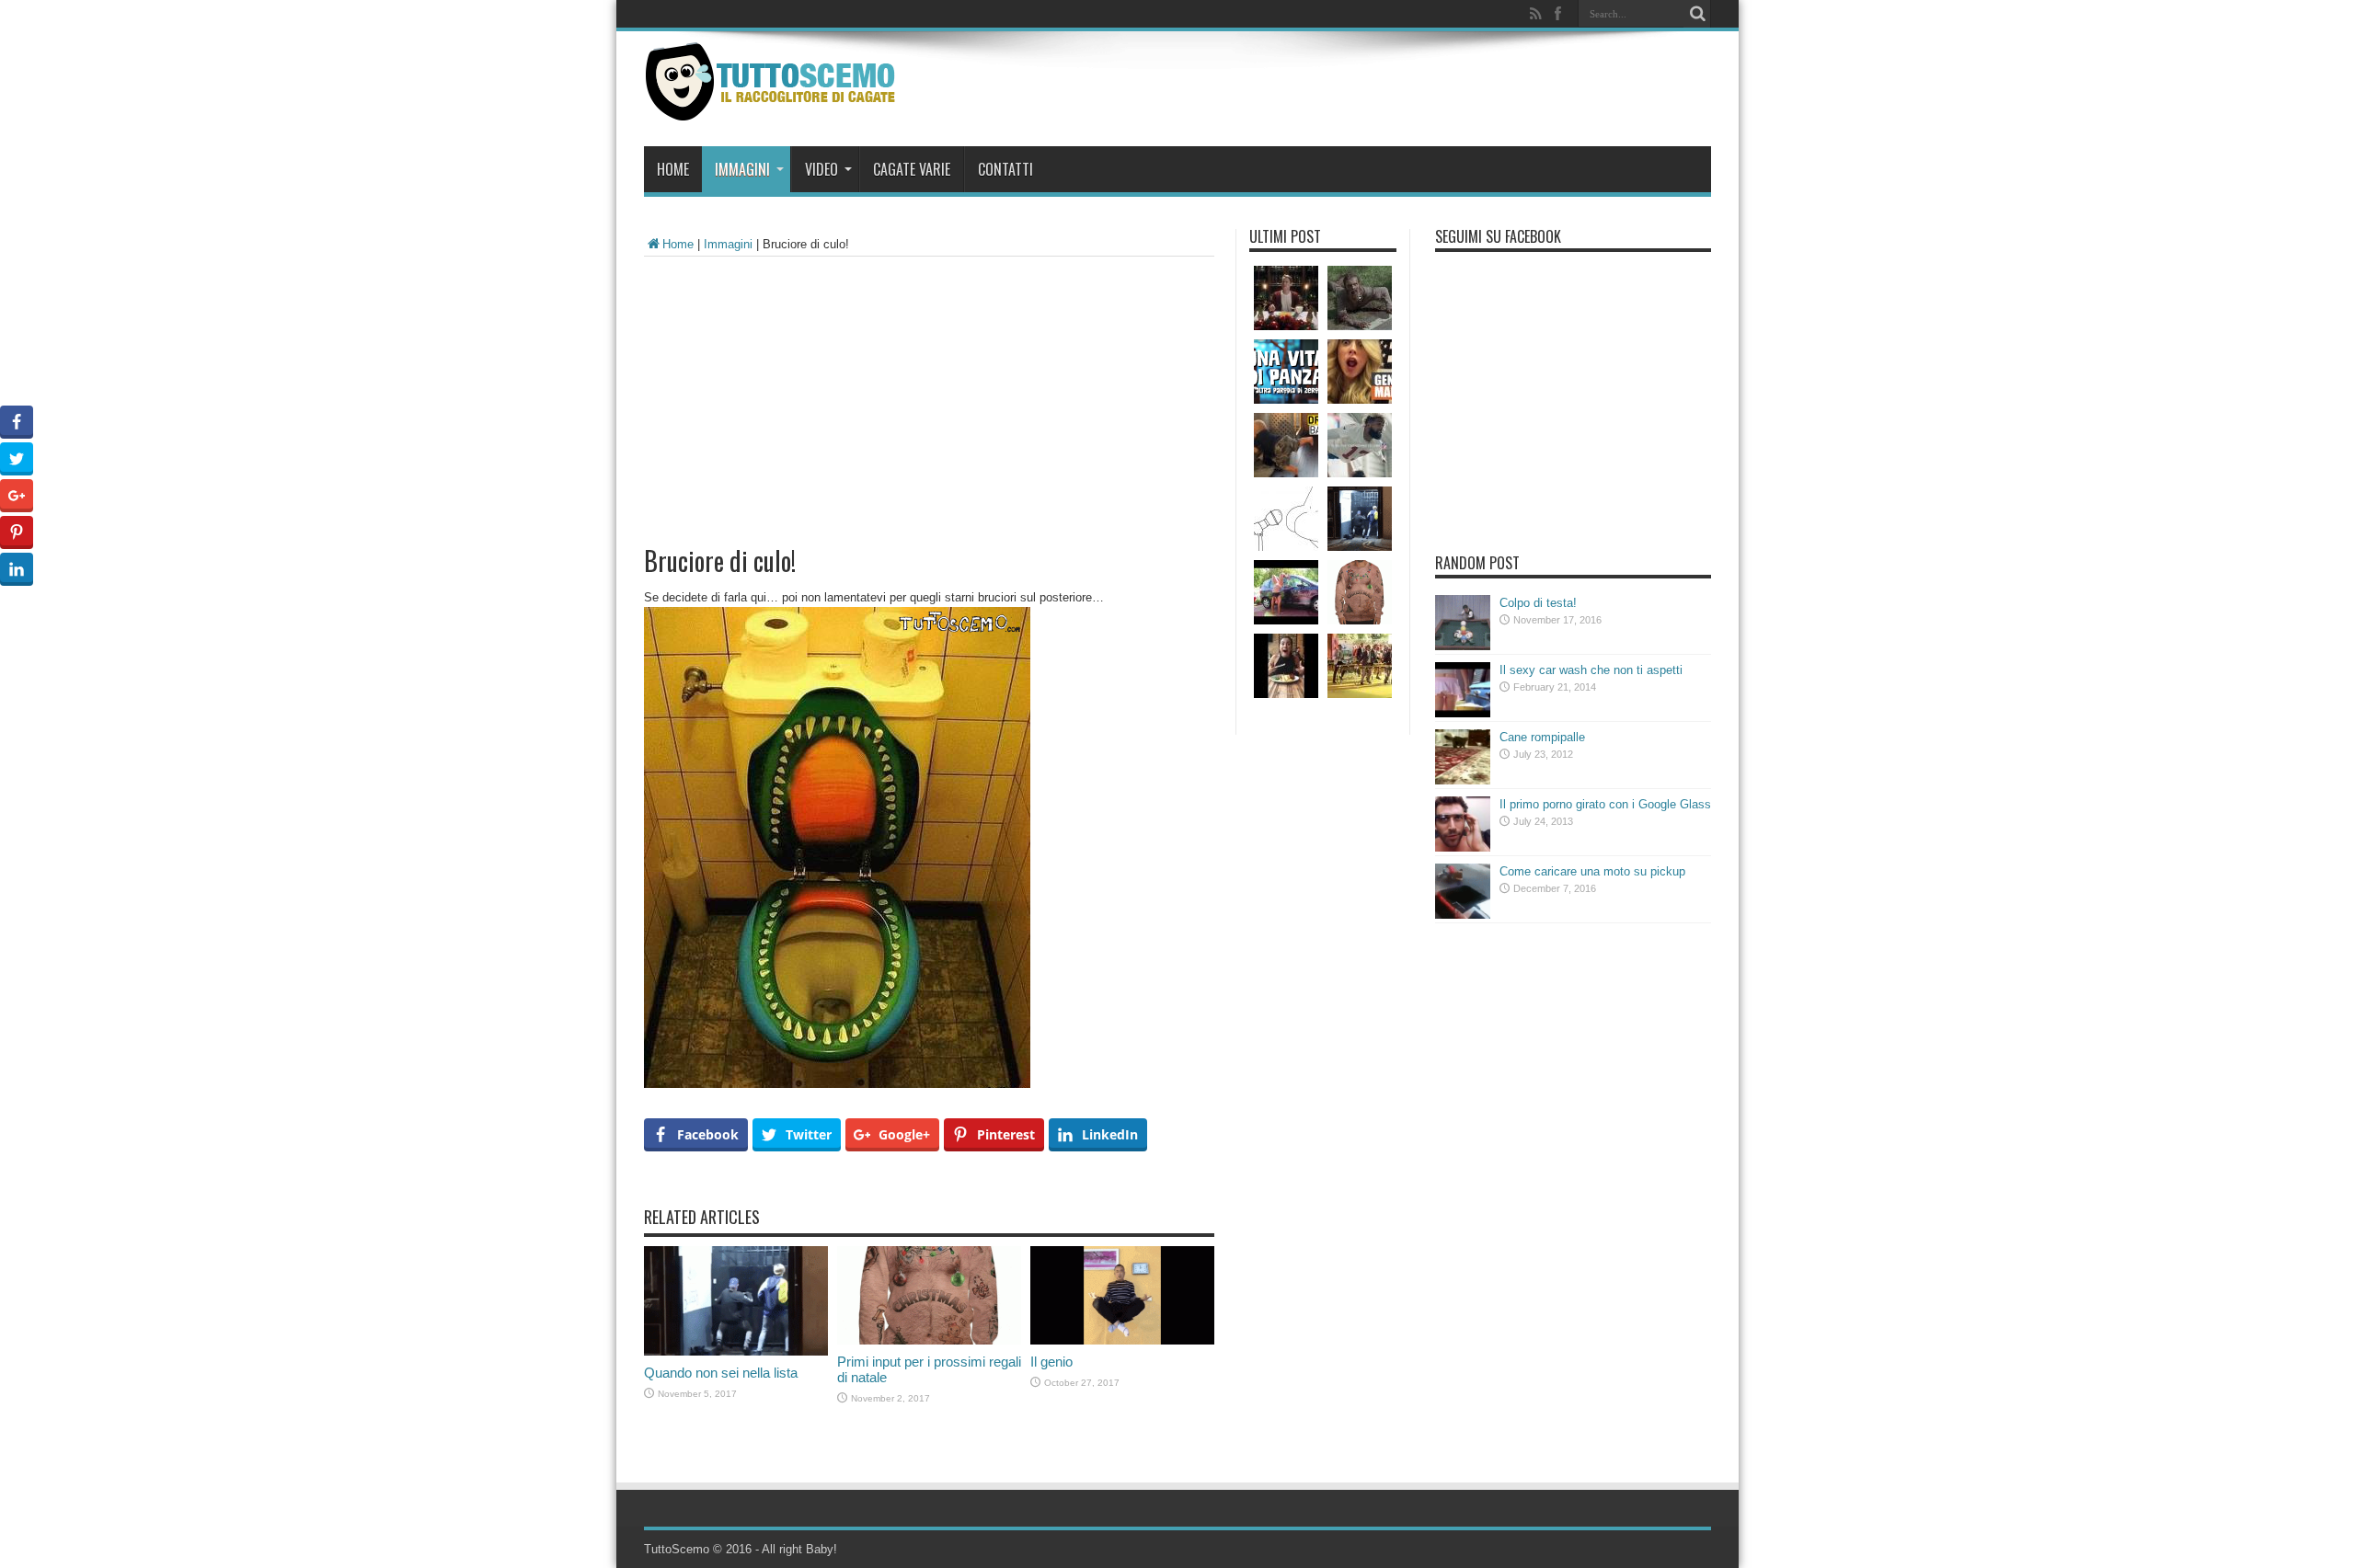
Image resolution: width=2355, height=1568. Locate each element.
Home (673, 169)
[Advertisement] (929, 395)
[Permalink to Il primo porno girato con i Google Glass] (1463, 847)
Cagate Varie (912, 169)
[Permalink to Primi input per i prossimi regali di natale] (929, 1340)
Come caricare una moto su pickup (1592, 871)
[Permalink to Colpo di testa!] (1463, 646)
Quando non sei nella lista (721, 1373)
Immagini (742, 169)
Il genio (1051, 1362)
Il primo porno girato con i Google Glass (1605, 804)
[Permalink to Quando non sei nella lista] (736, 1351)
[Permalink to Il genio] (1122, 1340)
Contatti (1005, 169)
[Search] (1697, 14)
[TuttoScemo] (774, 107)
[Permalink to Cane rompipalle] (1463, 780)
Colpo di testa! (1538, 603)
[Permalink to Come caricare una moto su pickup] (1463, 915)
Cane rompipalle (1542, 737)
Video (821, 169)
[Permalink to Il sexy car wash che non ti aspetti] (1463, 713)
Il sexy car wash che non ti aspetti (1591, 670)
